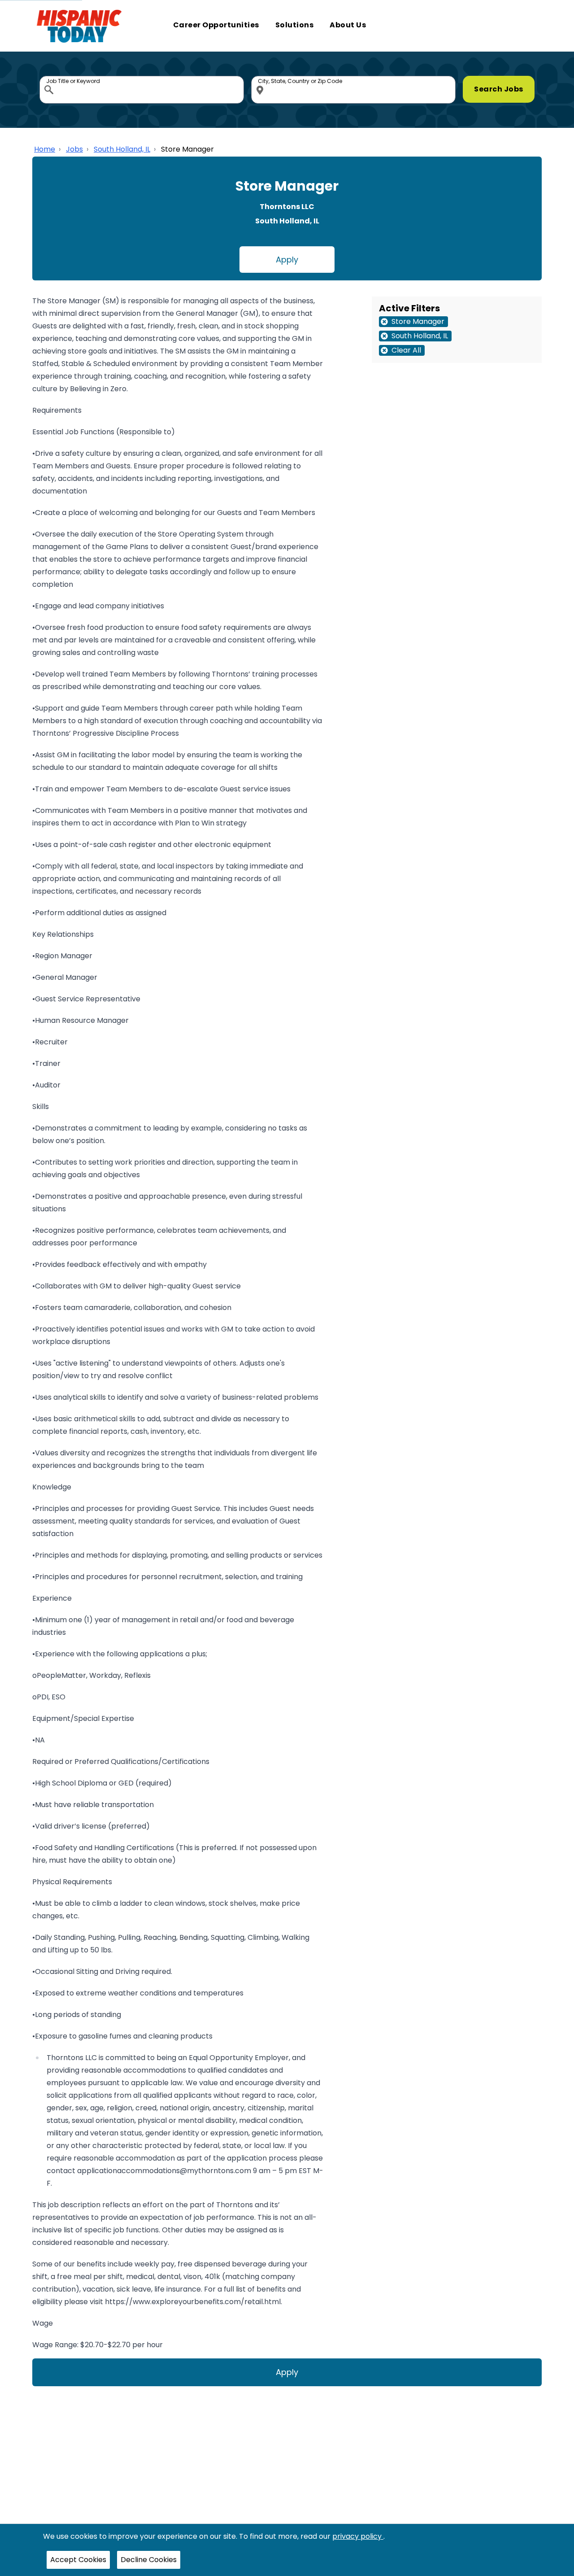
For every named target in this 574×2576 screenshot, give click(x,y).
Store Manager (187, 149)
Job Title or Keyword (50, 78)
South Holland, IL (122, 149)
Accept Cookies (78, 2560)
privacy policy (358, 2536)
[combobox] (142, 90)
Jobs (74, 149)
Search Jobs (499, 89)
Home (45, 149)
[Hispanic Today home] (79, 26)
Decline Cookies (149, 2560)
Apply (287, 260)
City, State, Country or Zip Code (261, 78)
